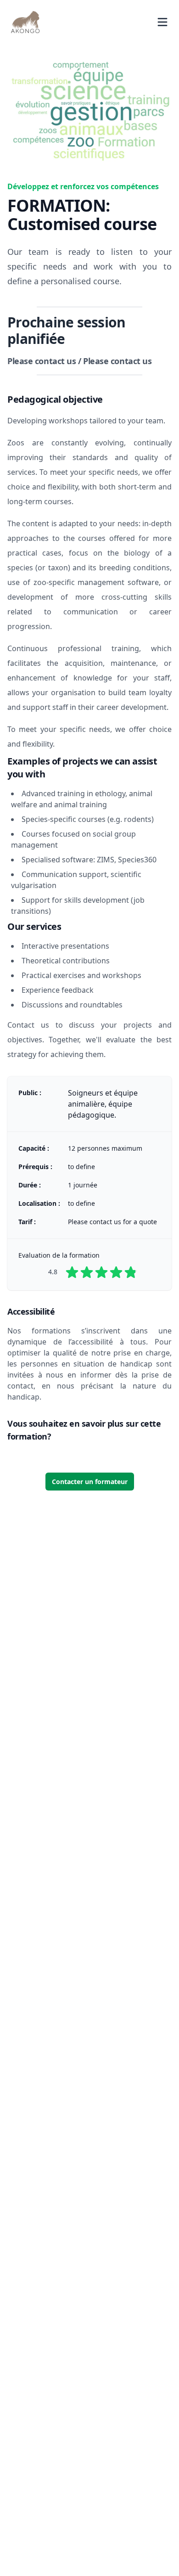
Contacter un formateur (90, 1482)
